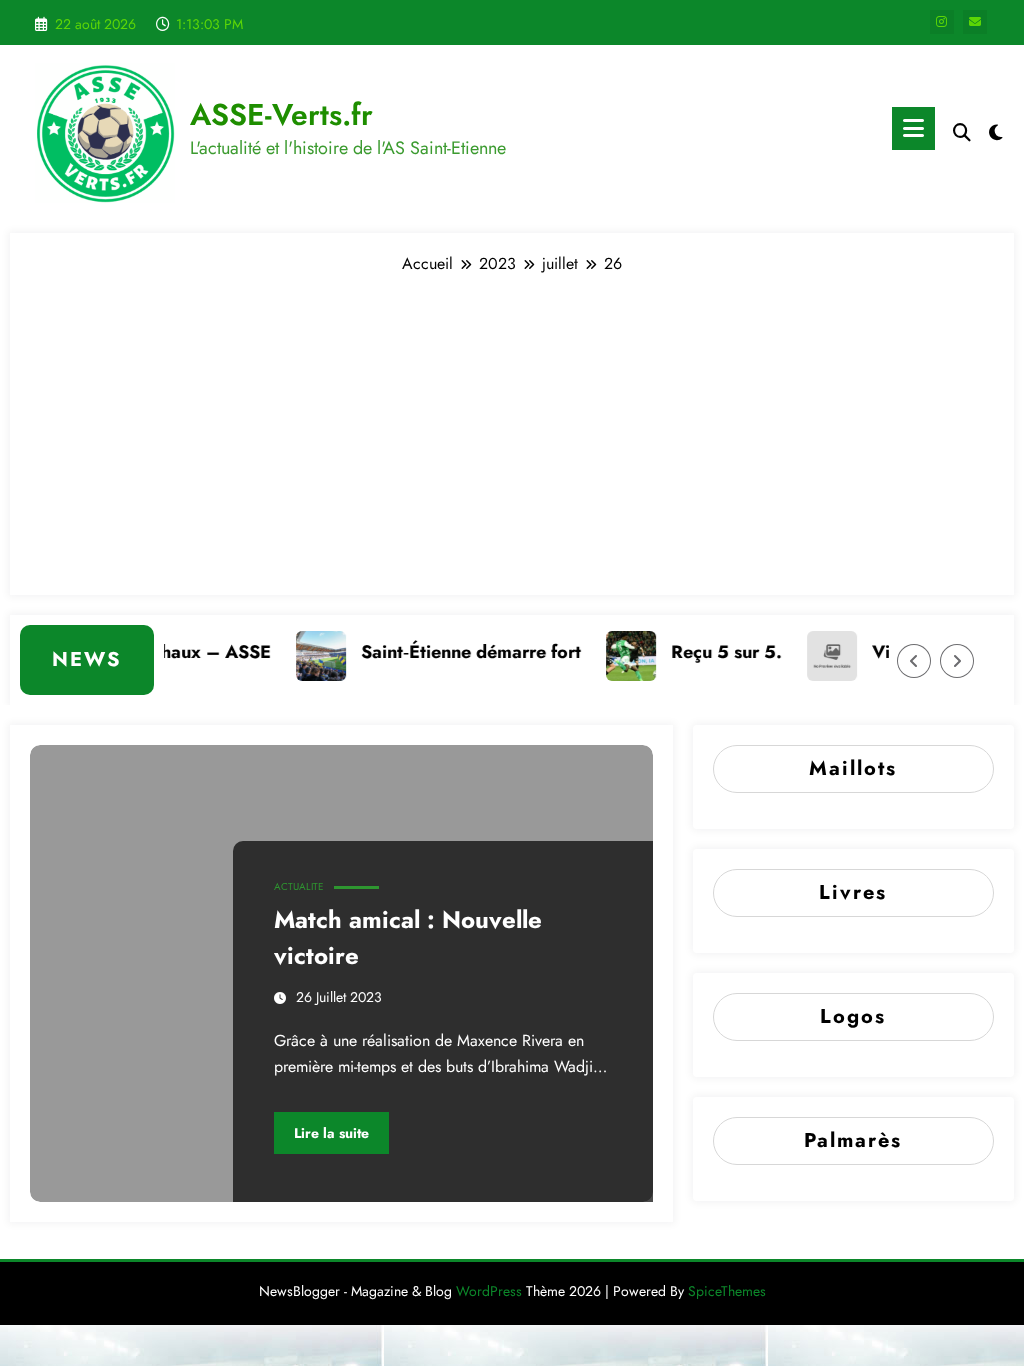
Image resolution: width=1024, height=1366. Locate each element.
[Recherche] (962, 132)
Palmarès (853, 1140)
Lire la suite (331, 1133)
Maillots (853, 768)
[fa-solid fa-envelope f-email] (975, 22)
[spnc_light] (996, 130)
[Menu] (913, 128)
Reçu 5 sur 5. (711, 652)
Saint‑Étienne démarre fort (456, 652)
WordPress (489, 1291)
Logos (853, 1016)
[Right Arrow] (957, 661)
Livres (853, 892)
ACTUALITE (299, 886)
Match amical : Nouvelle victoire (408, 937)
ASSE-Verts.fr (281, 114)
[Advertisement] (512, 425)
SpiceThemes (727, 1291)
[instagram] (942, 22)
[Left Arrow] (914, 661)
